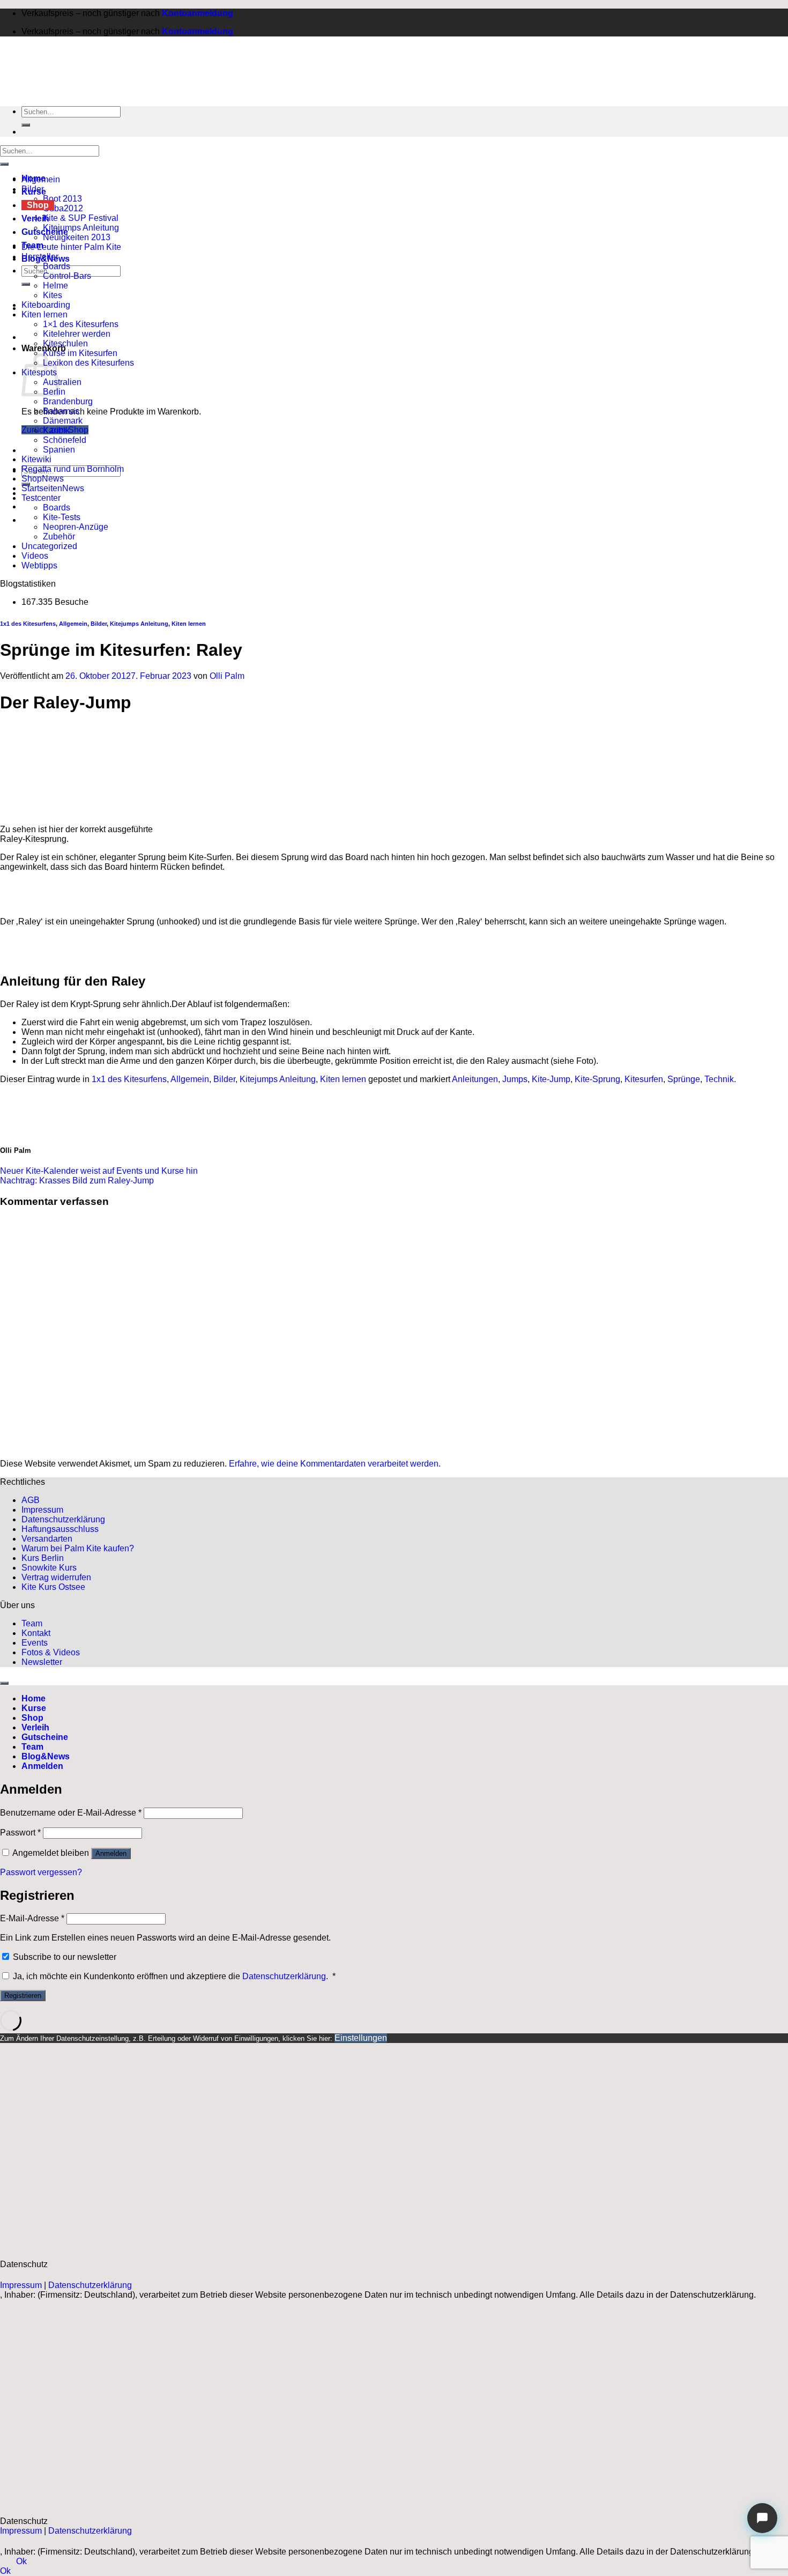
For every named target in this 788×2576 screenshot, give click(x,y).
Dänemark (63, 421)
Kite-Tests (62, 517)
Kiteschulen (65, 343)
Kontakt (36, 1633)
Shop (38, 205)
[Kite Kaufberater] (762, 2518)
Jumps (515, 1079)
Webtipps (39, 565)
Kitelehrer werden (77, 334)
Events (35, 1643)
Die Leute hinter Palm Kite (71, 247)
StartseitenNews (53, 488)
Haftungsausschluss (60, 1529)
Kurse (34, 1708)
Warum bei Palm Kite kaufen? (78, 1548)
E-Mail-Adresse (32, 1918)
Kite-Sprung (597, 1079)
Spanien (59, 450)
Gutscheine (45, 1737)
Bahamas (61, 411)
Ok (21, 2561)
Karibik (56, 430)
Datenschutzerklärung (63, 1519)
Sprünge (684, 1079)
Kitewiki (36, 459)
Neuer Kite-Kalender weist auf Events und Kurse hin (99, 1171)
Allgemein (41, 179)
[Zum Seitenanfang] (4, 1683)
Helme (55, 286)
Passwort (20, 1833)
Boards (57, 266)
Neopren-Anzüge (76, 527)
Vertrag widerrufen (56, 1577)
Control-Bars (67, 276)
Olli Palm (227, 676)
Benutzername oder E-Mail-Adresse (71, 1813)
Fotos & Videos (51, 1652)
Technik (719, 1079)
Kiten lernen (44, 314)
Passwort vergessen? (41, 1872)
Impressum (42, 1510)
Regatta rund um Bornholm (73, 469)
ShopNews (43, 479)
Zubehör (59, 536)
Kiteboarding (46, 305)
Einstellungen (361, 2038)
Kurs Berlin (43, 1558)
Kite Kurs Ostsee (53, 1587)
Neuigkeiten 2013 (77, 237)
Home (34, 1698)
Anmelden (111, 1853)
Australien (62, 382)
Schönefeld (65, 440)
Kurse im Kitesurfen (80, 353)
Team (32, 1623)
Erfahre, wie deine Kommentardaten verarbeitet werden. (335, 1464)
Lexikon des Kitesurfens (88, 363)
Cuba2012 (63, 208)
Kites (53, 295)
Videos (35, 556)
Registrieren (23, 1996)
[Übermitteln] (26, 284)
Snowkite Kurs (49, 1568)
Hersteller (40, 257)
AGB (31, 1500)
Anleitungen (475, 1079)
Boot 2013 (62, 199)
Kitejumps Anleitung (81, 228)
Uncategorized (49, 546)
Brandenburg (68, 401)
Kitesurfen (644, 1079)
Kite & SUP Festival (81, 218)
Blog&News (46, 1756)
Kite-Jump (551, 1079)
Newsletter (42, 1662)
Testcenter (41, 498)
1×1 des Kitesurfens (81, 324)
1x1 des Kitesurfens (28, 624)
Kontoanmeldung (198, 13)
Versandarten (47, 1539)
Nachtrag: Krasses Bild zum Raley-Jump (77, 1180)
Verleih (35, 1727)
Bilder (33, 189)
